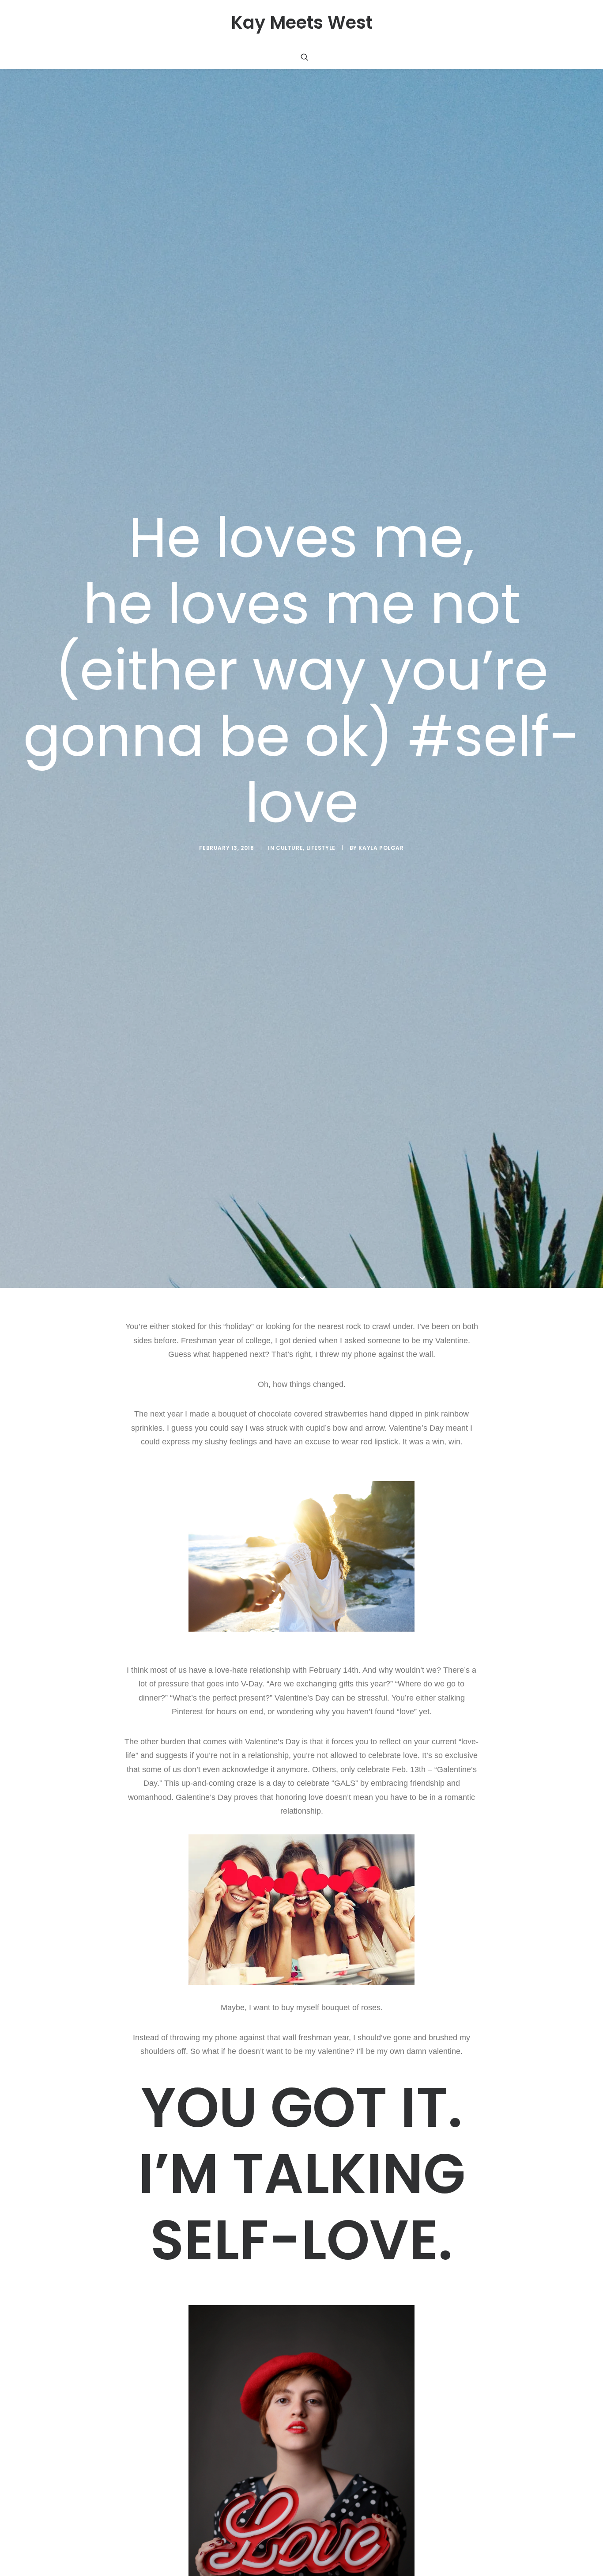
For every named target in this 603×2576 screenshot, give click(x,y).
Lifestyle (321, 848)
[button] (305, 57)
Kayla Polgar (381, 848)
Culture (289, 848)
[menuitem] (305, 57)
